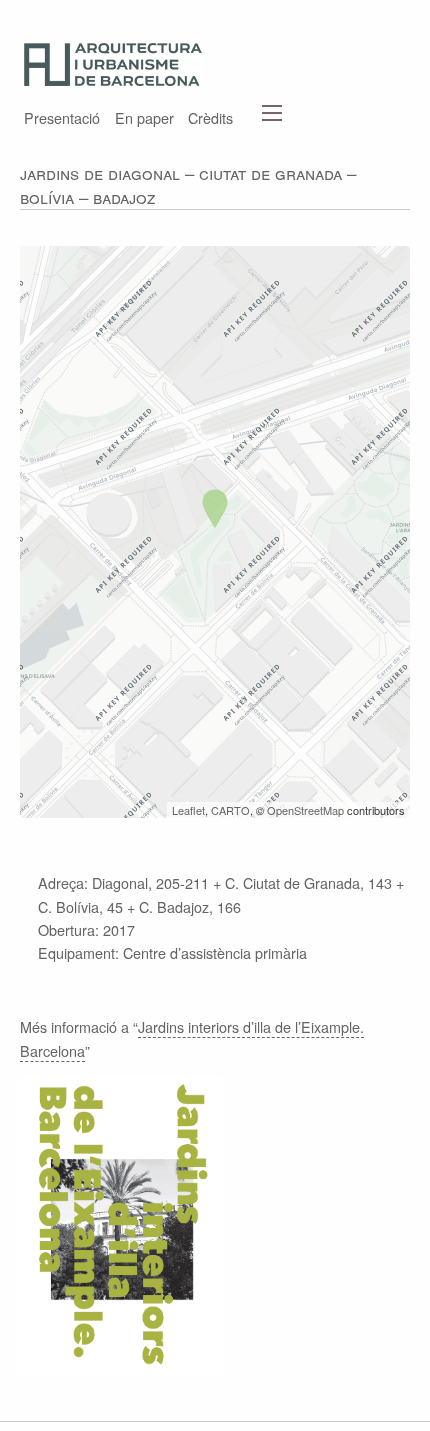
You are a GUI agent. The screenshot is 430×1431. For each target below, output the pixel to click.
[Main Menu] (272, 113)
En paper (144, 116)
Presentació (62, 116)
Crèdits (210, 116)
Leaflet (188, 810)
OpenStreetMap (305, 810)
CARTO (230, 810)
